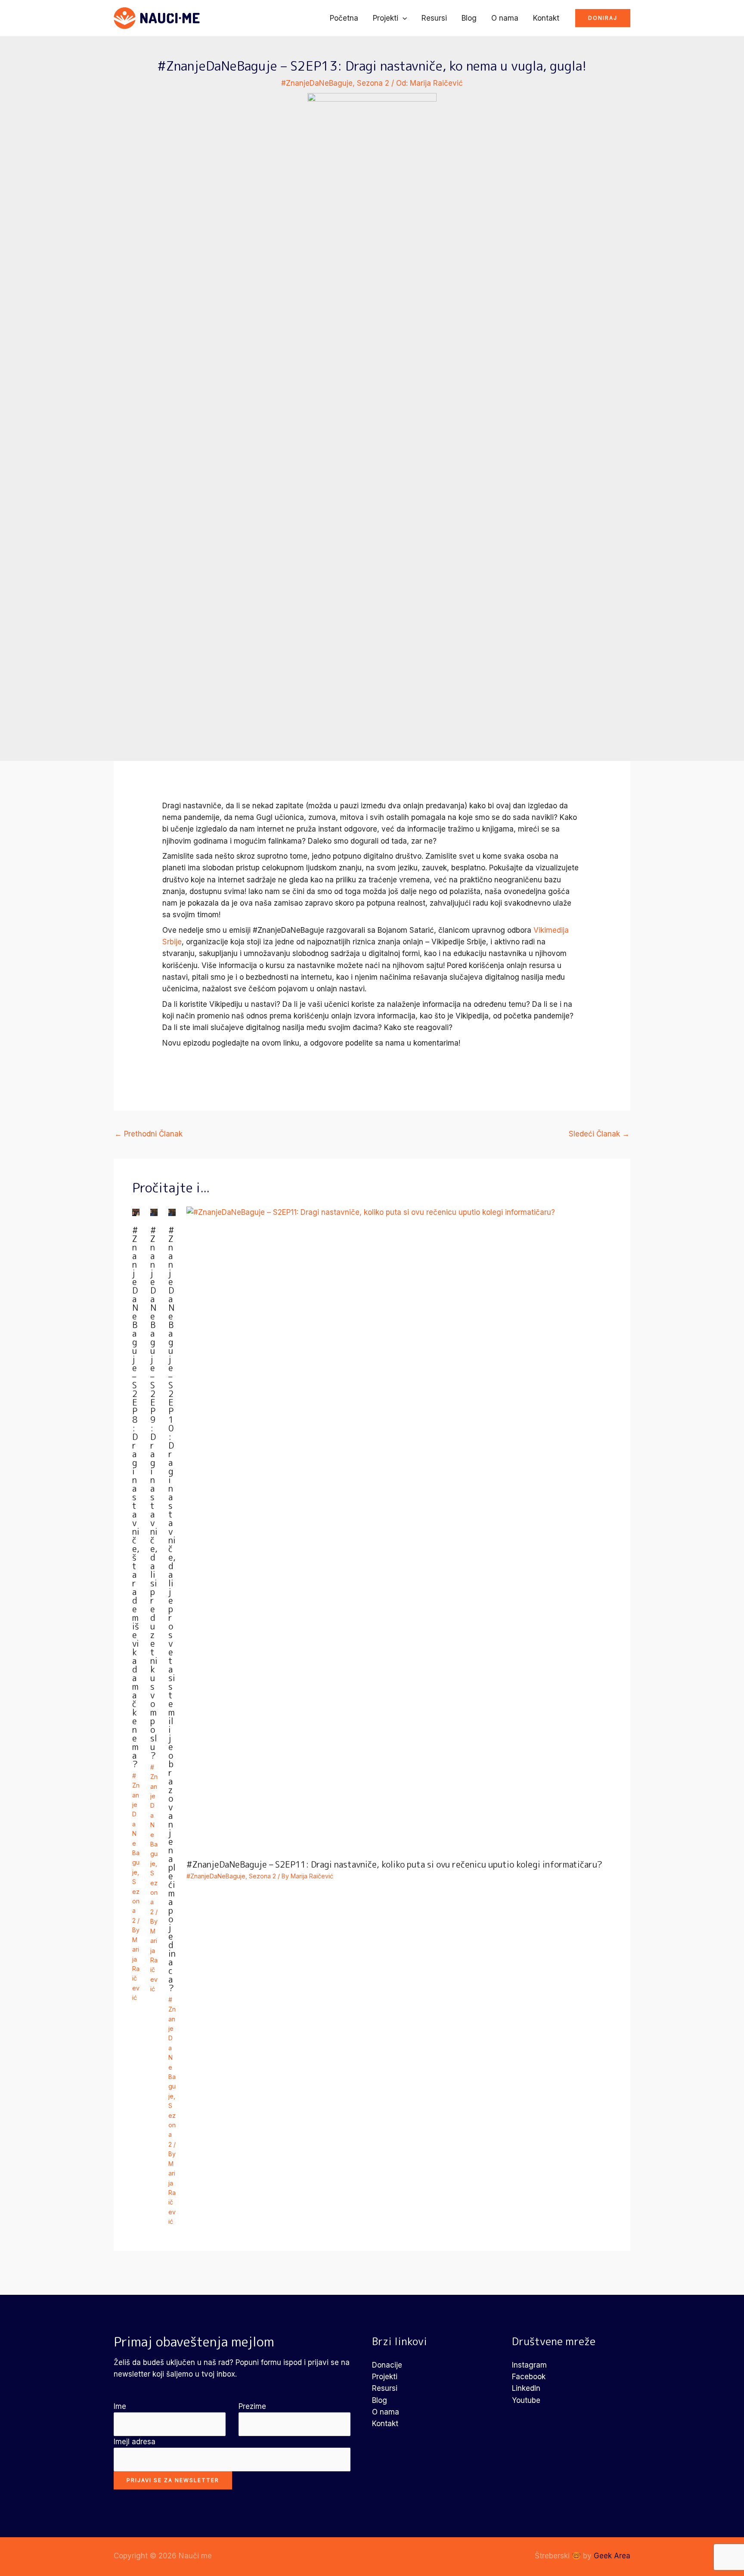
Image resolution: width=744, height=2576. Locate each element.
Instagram (529, 2365)
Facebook (529, 2377)
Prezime (252, 2406)
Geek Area (612, 2556)
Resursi (434, 18)
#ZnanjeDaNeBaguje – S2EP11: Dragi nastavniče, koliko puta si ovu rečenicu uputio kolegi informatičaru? (394, 1864)
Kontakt (546, 18)
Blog (469, 18)
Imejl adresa (135, 2442)
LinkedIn (526, 2388)
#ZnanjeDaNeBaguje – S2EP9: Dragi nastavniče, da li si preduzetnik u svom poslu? (154, 1493)
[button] (403, 18)
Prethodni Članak (149, 1134)
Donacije (387, 2365)
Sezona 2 (373, 83)
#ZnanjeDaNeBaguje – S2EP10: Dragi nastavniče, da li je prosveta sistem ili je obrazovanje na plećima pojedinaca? (172, 1609)
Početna (344, 18)
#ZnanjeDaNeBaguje (317, 83)
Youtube (526, 2400)
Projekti (386, 18)
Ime (120, 2406)
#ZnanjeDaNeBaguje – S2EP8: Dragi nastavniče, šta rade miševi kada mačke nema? (136, 1497)
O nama (505, 18)
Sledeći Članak (599, 1134)
